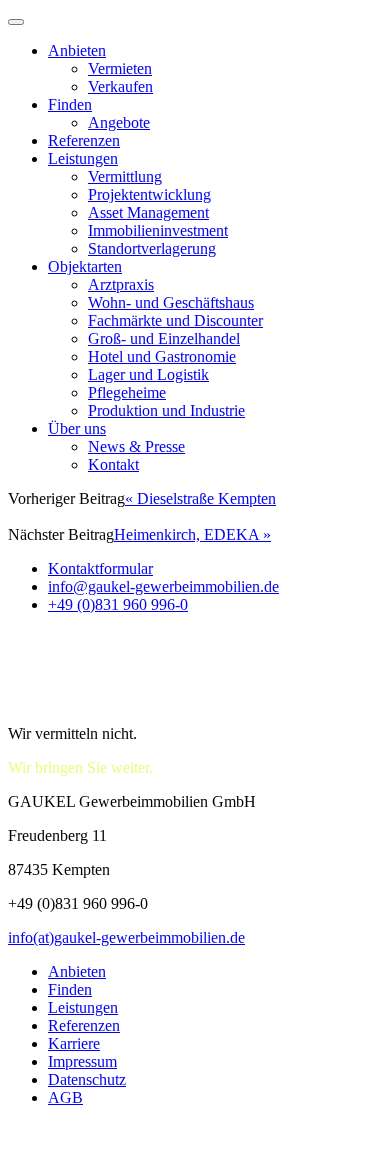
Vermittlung (125, 176)
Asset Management (148, 212)
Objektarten (85, 266)
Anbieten (77, 50)
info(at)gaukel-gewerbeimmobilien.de (126, 937)
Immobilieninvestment (158, 230)
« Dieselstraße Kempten (200, 498)
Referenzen (84, 140)
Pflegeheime (127, 392)
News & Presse (136, 446)
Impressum (82, 1061)
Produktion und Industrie (166, 410)
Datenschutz (87, 1079)
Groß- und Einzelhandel (164, 338)
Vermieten (120, 68)
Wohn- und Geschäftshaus (171, 302)
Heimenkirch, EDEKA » (192, 534)
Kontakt (113, 464)
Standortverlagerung (152, 248)
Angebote (119, 122)
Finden (70, 104)
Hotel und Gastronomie (162, 356)
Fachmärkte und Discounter (175, 320)
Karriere (74, 1043)
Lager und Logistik (148, 374)
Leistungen (83, 158)
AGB (65, 1097)
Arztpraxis (121, 284)
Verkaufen (120, 86)
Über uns (77, 428)
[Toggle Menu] (16, 22)
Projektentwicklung (149, 194)
